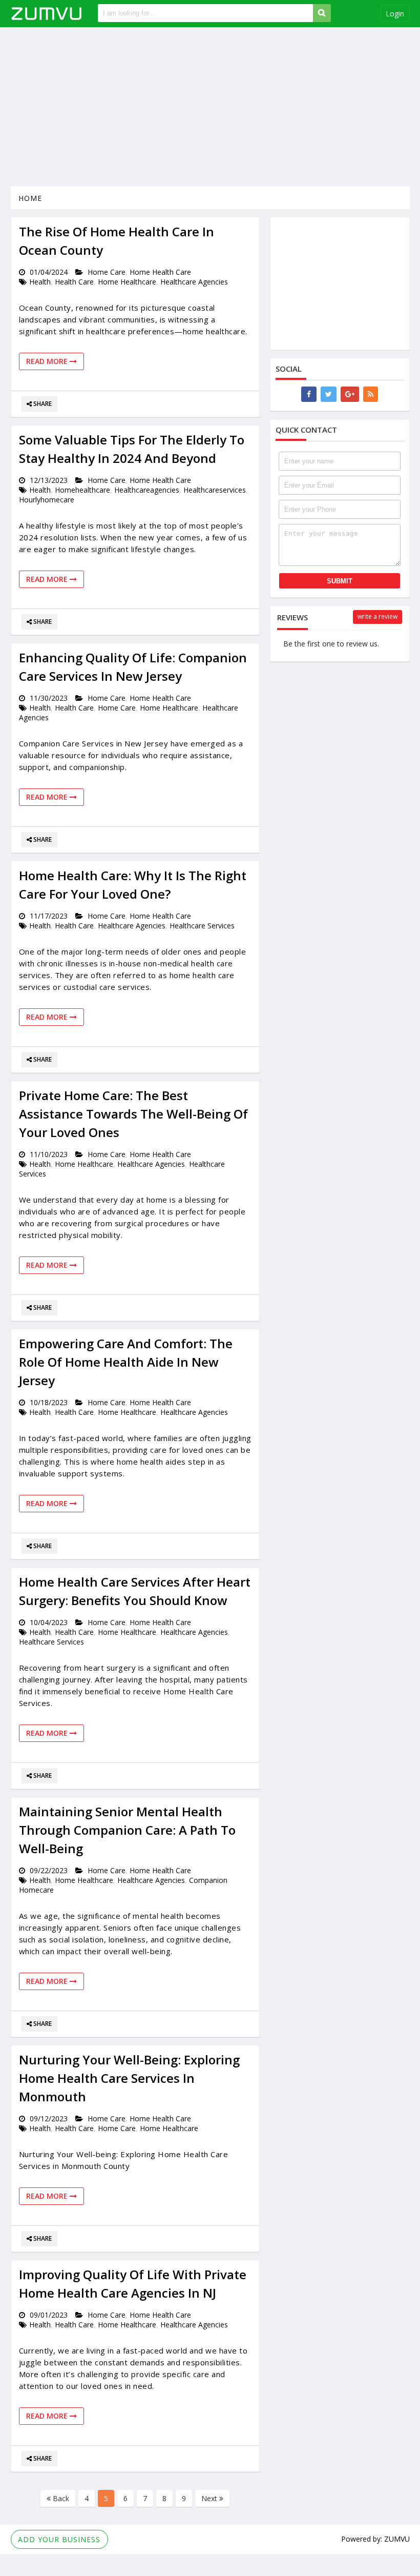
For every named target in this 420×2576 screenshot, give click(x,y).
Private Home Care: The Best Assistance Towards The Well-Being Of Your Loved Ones (133, 1114)
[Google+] (350, 394)
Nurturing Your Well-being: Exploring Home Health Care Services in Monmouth (129, 2078)
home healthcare (127, 282)
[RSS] (371, 394)
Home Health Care (160, 272)
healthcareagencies (147, 490)
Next (210, 2498)
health (40, 282)
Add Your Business (59, 2539)
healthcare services (202, 926)
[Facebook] (309, 394)
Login (395, 14)
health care (74, 282)
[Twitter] (329, 394)
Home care (107, 272)
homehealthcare (82, 490)
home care (117, 708)
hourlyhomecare (47, 500)
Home (30, 198)
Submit (340, 581)
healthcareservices (215, 490)
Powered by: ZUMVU (375, 2539)
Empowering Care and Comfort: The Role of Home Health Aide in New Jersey (126, 1362)
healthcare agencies (194, 282)
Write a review (377, 616)
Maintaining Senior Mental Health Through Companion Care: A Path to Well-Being (127, 1830)
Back (60, 2498)
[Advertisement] (210, 107)
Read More (48, 361)
